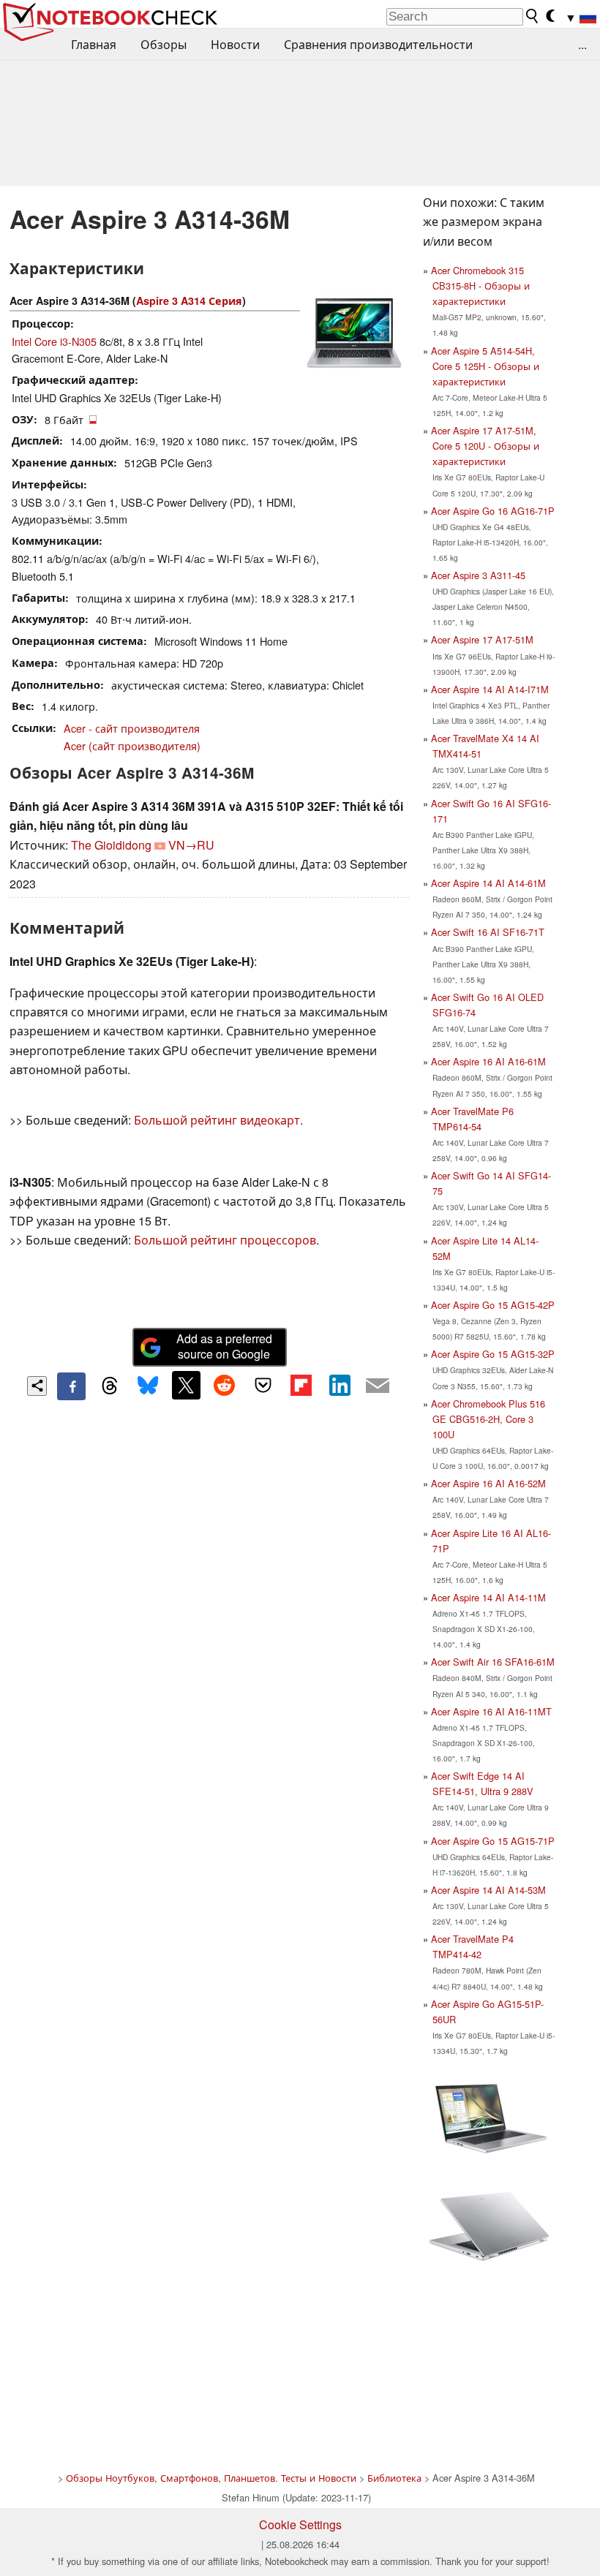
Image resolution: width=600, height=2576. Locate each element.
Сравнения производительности (378, 44)
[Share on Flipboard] (301, 1385)
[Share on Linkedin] (340, 1385)
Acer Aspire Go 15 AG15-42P (493, 1305)
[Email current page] (378, 1386)
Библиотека (394, 2478)
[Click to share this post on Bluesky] (148, 1386)
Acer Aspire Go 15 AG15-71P (493, 1841)
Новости (235, 44)
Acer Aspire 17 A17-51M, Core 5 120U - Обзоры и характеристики (485, 446)
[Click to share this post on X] (186, 1385)
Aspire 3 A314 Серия (189, 301)
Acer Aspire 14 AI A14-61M (488, 883)
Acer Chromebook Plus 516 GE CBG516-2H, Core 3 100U (488, 1419)
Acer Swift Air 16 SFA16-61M (493, 1662)
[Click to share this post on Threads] (110, 1386)
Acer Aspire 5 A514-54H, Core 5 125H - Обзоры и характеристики (485, 366)
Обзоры (164, 44)
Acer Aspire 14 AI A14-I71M (490, 689)
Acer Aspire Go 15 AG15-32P (493, 1354)
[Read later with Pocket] (263, 1385)
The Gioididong (111, 845)
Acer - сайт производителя (132, 728)
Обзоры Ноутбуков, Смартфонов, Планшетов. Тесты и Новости (211, 2478)
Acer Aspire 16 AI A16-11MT (491, 1711)
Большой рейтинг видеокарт (217, 1120)
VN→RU (191, 845)
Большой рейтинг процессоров (225, 1240)
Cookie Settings (300, 2524)
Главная (94, 44)
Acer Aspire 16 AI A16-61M (488, 1061)
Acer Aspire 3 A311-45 (478, 575)
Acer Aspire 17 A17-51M (482, 639)
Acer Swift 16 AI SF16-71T (488, 932)
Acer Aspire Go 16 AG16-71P (493, 511)
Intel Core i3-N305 (54, 341)
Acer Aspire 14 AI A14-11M (488, 1597)
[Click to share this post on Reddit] (225, 1385)
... (582, 44)
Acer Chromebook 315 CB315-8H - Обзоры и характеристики (480, 286)
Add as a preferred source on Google (224, 1346)
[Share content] (37, 1386)
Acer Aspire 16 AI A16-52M (488, 1483)
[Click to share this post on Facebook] (71, 1386)
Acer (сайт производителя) (132, 745)
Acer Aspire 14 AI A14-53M (488, 1890)
